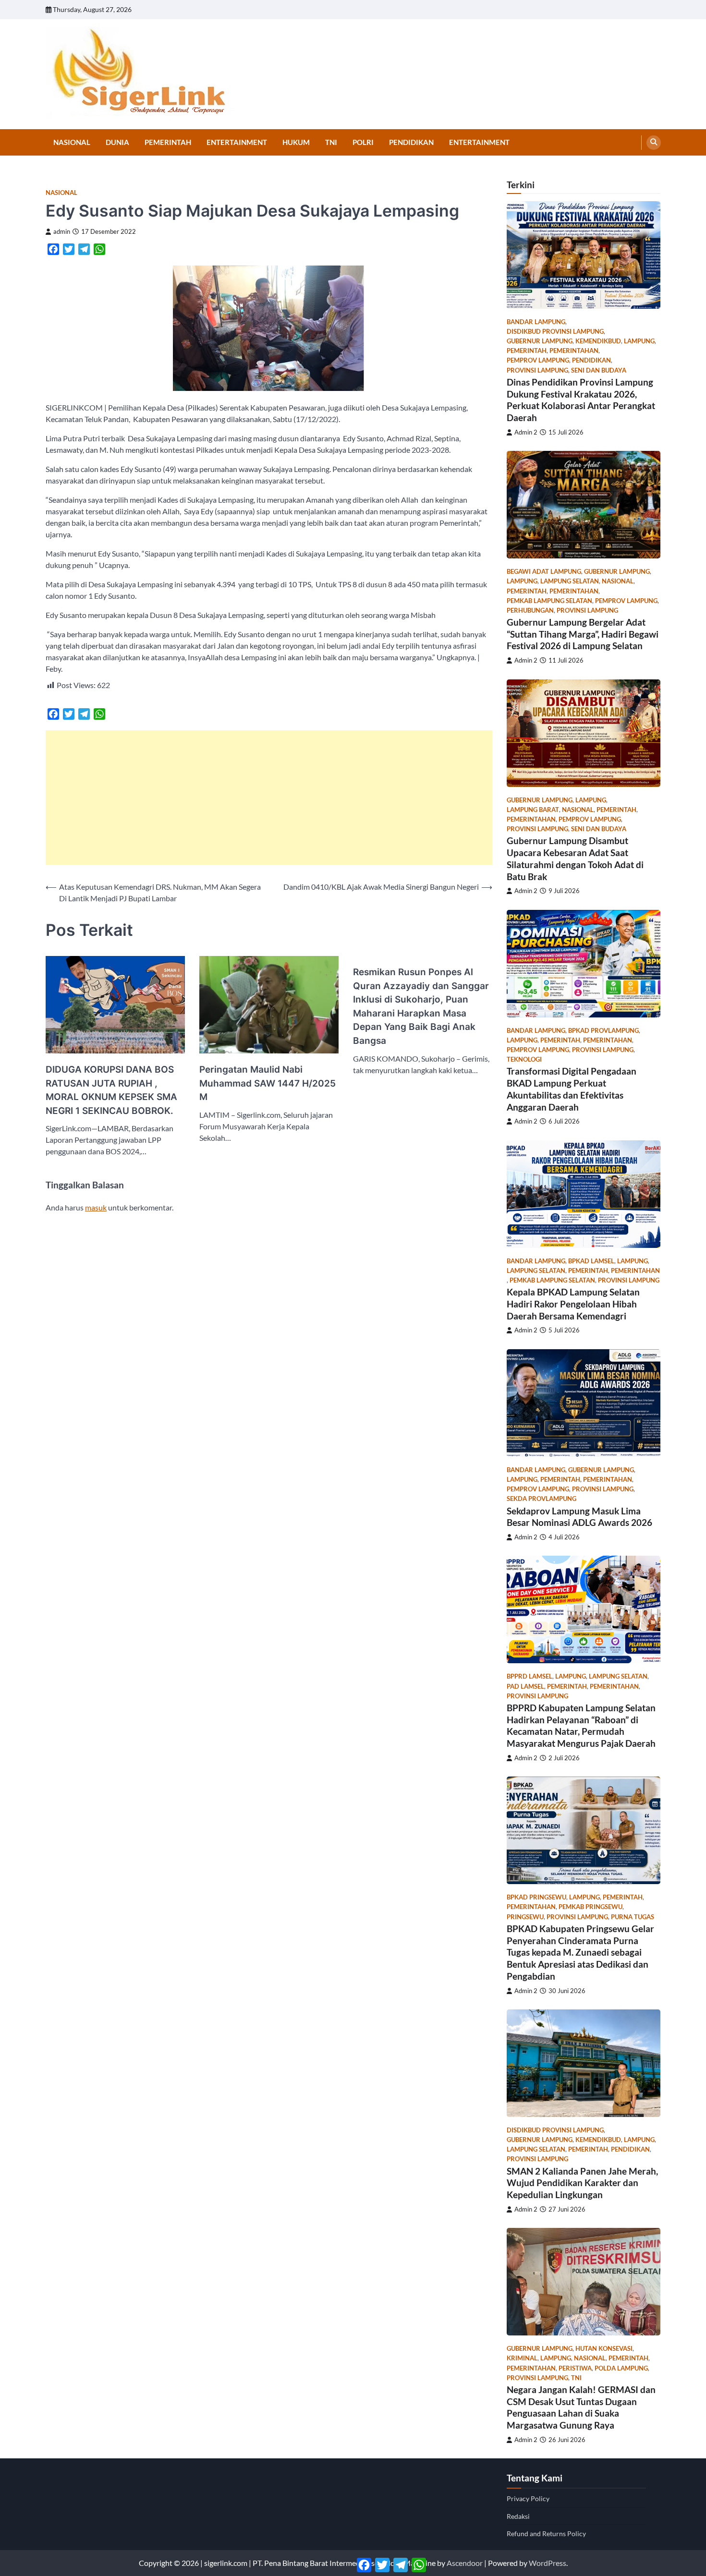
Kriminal (522, 2358)
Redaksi (518, 2516)
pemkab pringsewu (590, 1907)
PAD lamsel (525, 1687)
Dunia (117, 142)
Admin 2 (526, 432)
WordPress (548, 2563)
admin (62, 232)
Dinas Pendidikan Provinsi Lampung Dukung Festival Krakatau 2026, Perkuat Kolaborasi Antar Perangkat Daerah (581, 400)
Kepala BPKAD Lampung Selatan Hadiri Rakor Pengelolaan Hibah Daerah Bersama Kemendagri (573, 1304)
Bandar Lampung (536, 322)
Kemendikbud (598, 341)
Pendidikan (411, 142)
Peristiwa (575, 2368)
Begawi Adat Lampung (544, 572)
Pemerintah (168, 142)
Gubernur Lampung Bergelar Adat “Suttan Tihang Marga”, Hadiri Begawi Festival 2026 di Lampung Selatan (583, 634)
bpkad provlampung (603, 1031)
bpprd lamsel (529, 1676)
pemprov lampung (538, 360)
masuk (96, 1207)
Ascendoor (465, 2563)
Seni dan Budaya (599, 370)
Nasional (72, 142)
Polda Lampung (621, 2368)
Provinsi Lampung (537, 370)
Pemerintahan (574, 351)
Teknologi (524, 1059)
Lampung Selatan (570, 581)
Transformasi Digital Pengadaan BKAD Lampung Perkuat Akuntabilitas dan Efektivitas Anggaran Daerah (572, 1089)
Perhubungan (530, 611)
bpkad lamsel (591, 1261)
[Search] (654, 143)
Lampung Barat (533, 810)
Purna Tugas (633, 1917)
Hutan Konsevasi (604, 2349)
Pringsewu (525, 1917)
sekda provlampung (542, 1499)
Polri (363, 142)
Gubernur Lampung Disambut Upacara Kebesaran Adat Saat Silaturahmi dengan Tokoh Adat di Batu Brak (575, 858)
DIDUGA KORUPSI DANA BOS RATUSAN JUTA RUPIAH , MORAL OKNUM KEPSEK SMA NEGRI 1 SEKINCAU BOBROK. (111, 1090)
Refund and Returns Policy (546, 2534)
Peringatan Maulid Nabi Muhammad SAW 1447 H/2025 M (268, 1083)
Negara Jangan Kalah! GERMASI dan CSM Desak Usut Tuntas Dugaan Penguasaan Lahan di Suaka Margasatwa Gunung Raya (581, 2407)
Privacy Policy (528, 2498)
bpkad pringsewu (536, 1897)
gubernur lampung (540, 341)
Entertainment (237, 142)
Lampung (639, 341)
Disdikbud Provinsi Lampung (555, 332)
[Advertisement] (269, 798)
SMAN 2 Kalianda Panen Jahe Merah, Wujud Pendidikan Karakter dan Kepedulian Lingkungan (582, 2183)
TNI (331, 142)
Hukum (296, 142)
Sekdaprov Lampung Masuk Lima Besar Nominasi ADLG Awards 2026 (579, 1517)
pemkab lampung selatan (549, 601)
